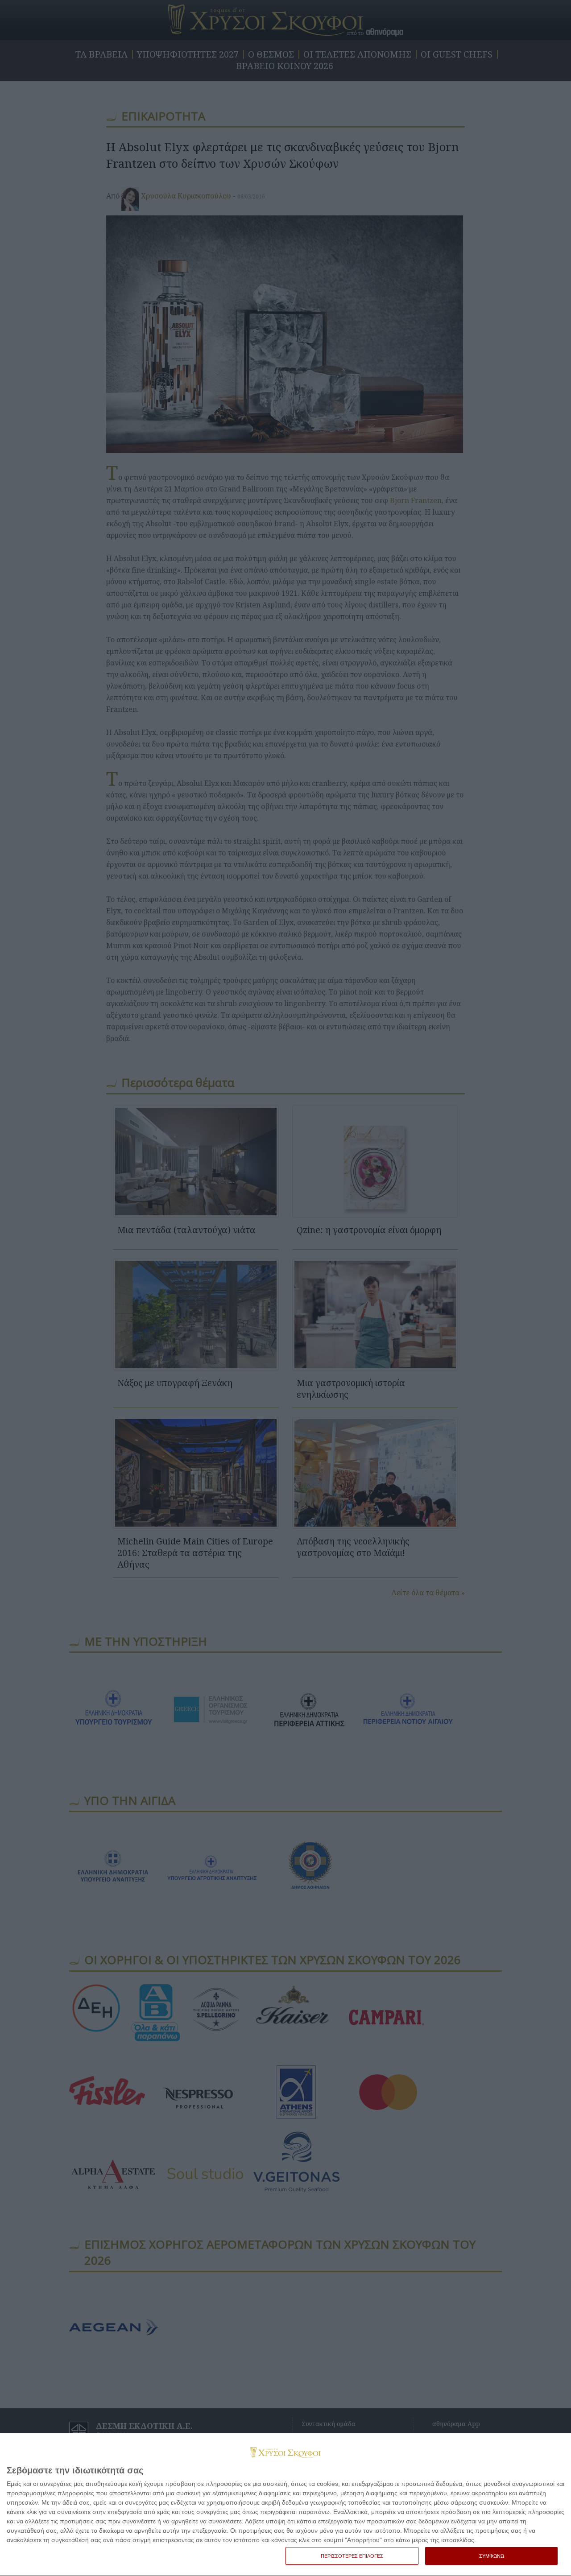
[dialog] (285, 2505)
